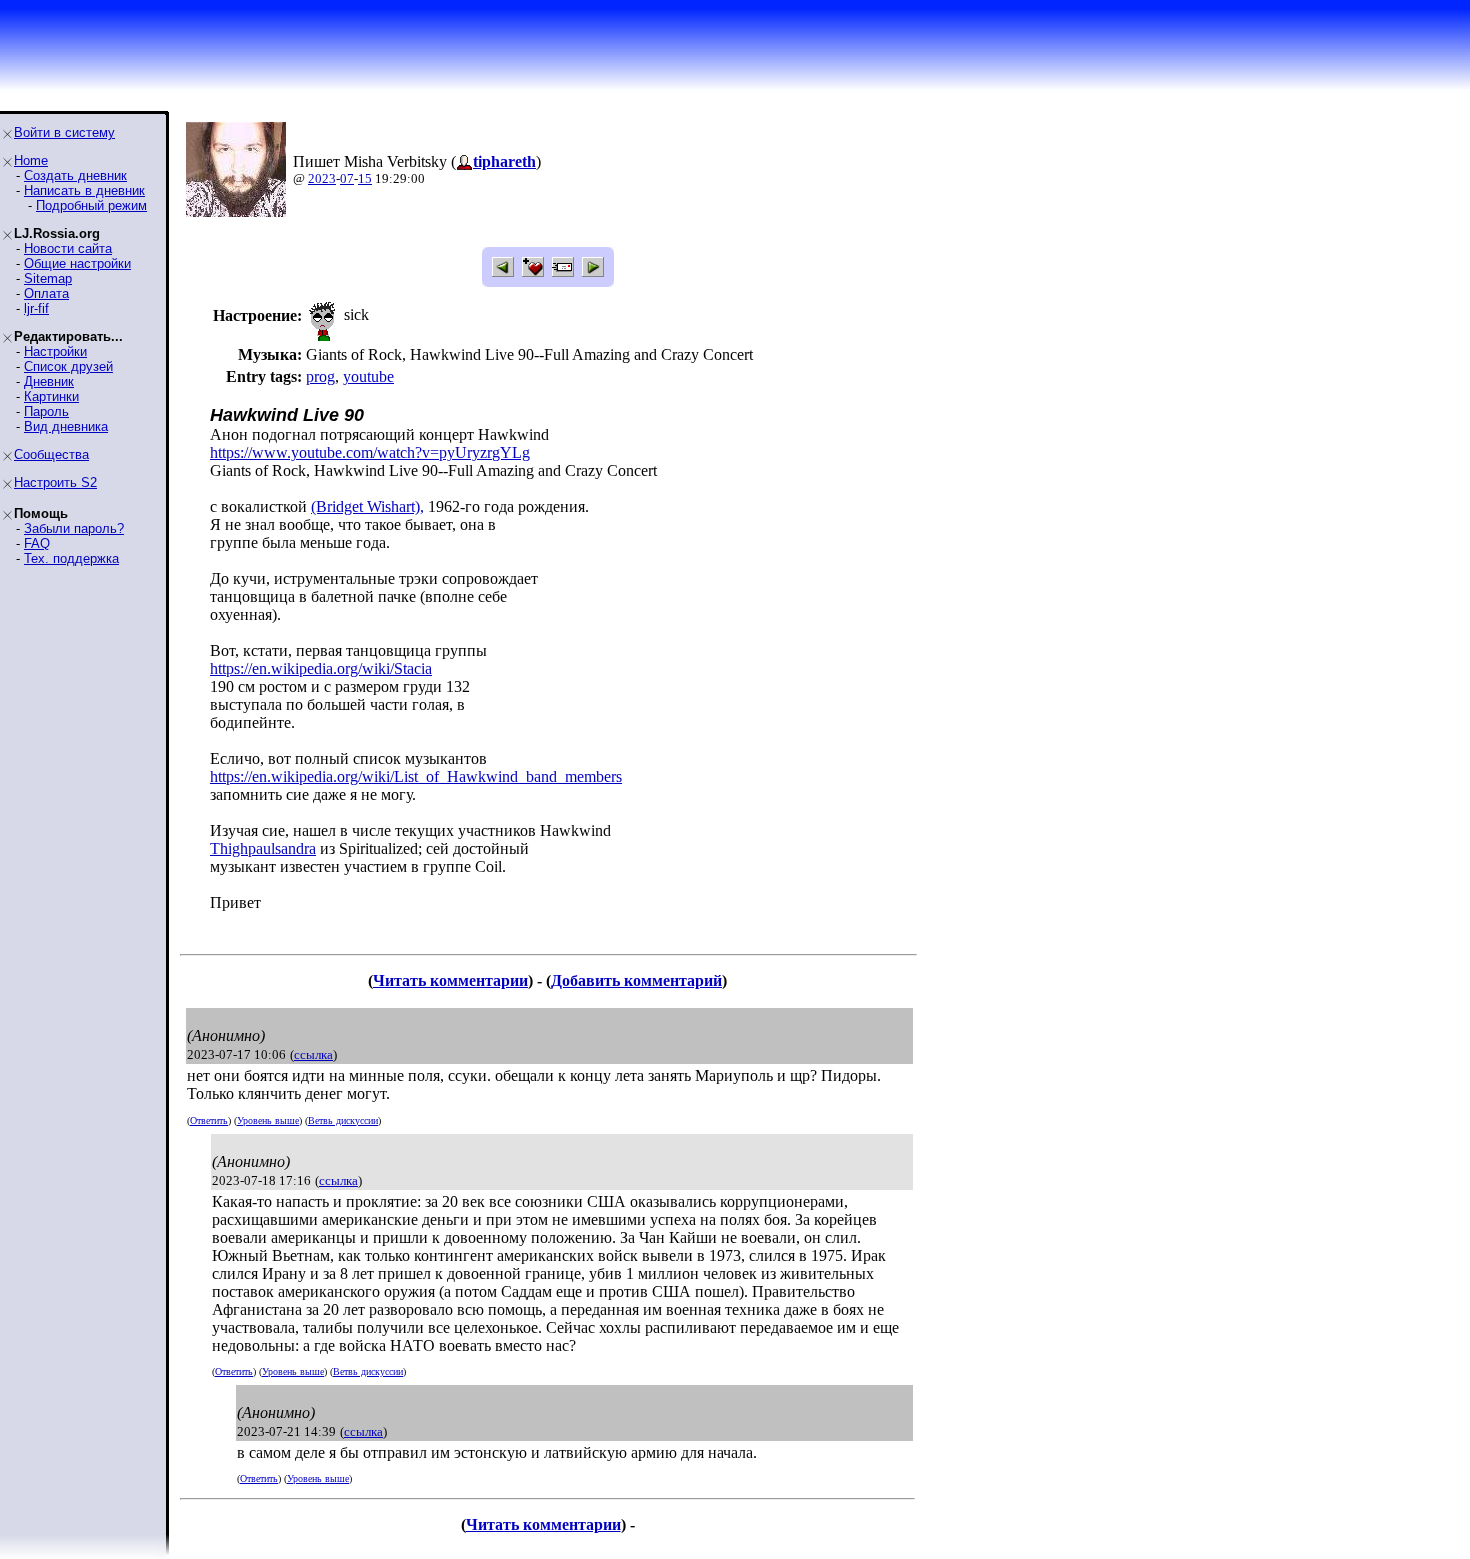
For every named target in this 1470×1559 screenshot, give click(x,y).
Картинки (51, 396)
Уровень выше (268, 1120)
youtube (368, 376)
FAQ (37, 543)
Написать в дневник (84, 190)
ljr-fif (36, 308)
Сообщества (51, 454)
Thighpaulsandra (263, 848)
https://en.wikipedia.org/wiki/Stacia (321, 668)
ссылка (313, 1054)
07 (347, 178)
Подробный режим (91, 205)
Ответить (209, 1120)
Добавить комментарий (636, 980)
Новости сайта (68, 248)
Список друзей (68, 366)
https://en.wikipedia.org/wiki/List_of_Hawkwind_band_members (416, 776)
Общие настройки (77, 263)
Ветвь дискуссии (343, 1120)
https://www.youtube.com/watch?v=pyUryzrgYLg (370, 452)
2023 (322, 178)
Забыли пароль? (74, 528)
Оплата (46, 293)
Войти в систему (64, 132)
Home (31, 160)
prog (320, 376)
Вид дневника (66, 426)
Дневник (49, 381)
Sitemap (48, 278)
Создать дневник (75, 175)
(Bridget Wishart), (367, 506)
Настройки (55, 351)
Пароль (46, 411)
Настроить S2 (55, 482)
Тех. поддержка (71, 558)
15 (365, 178)
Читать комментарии (450, 980)
